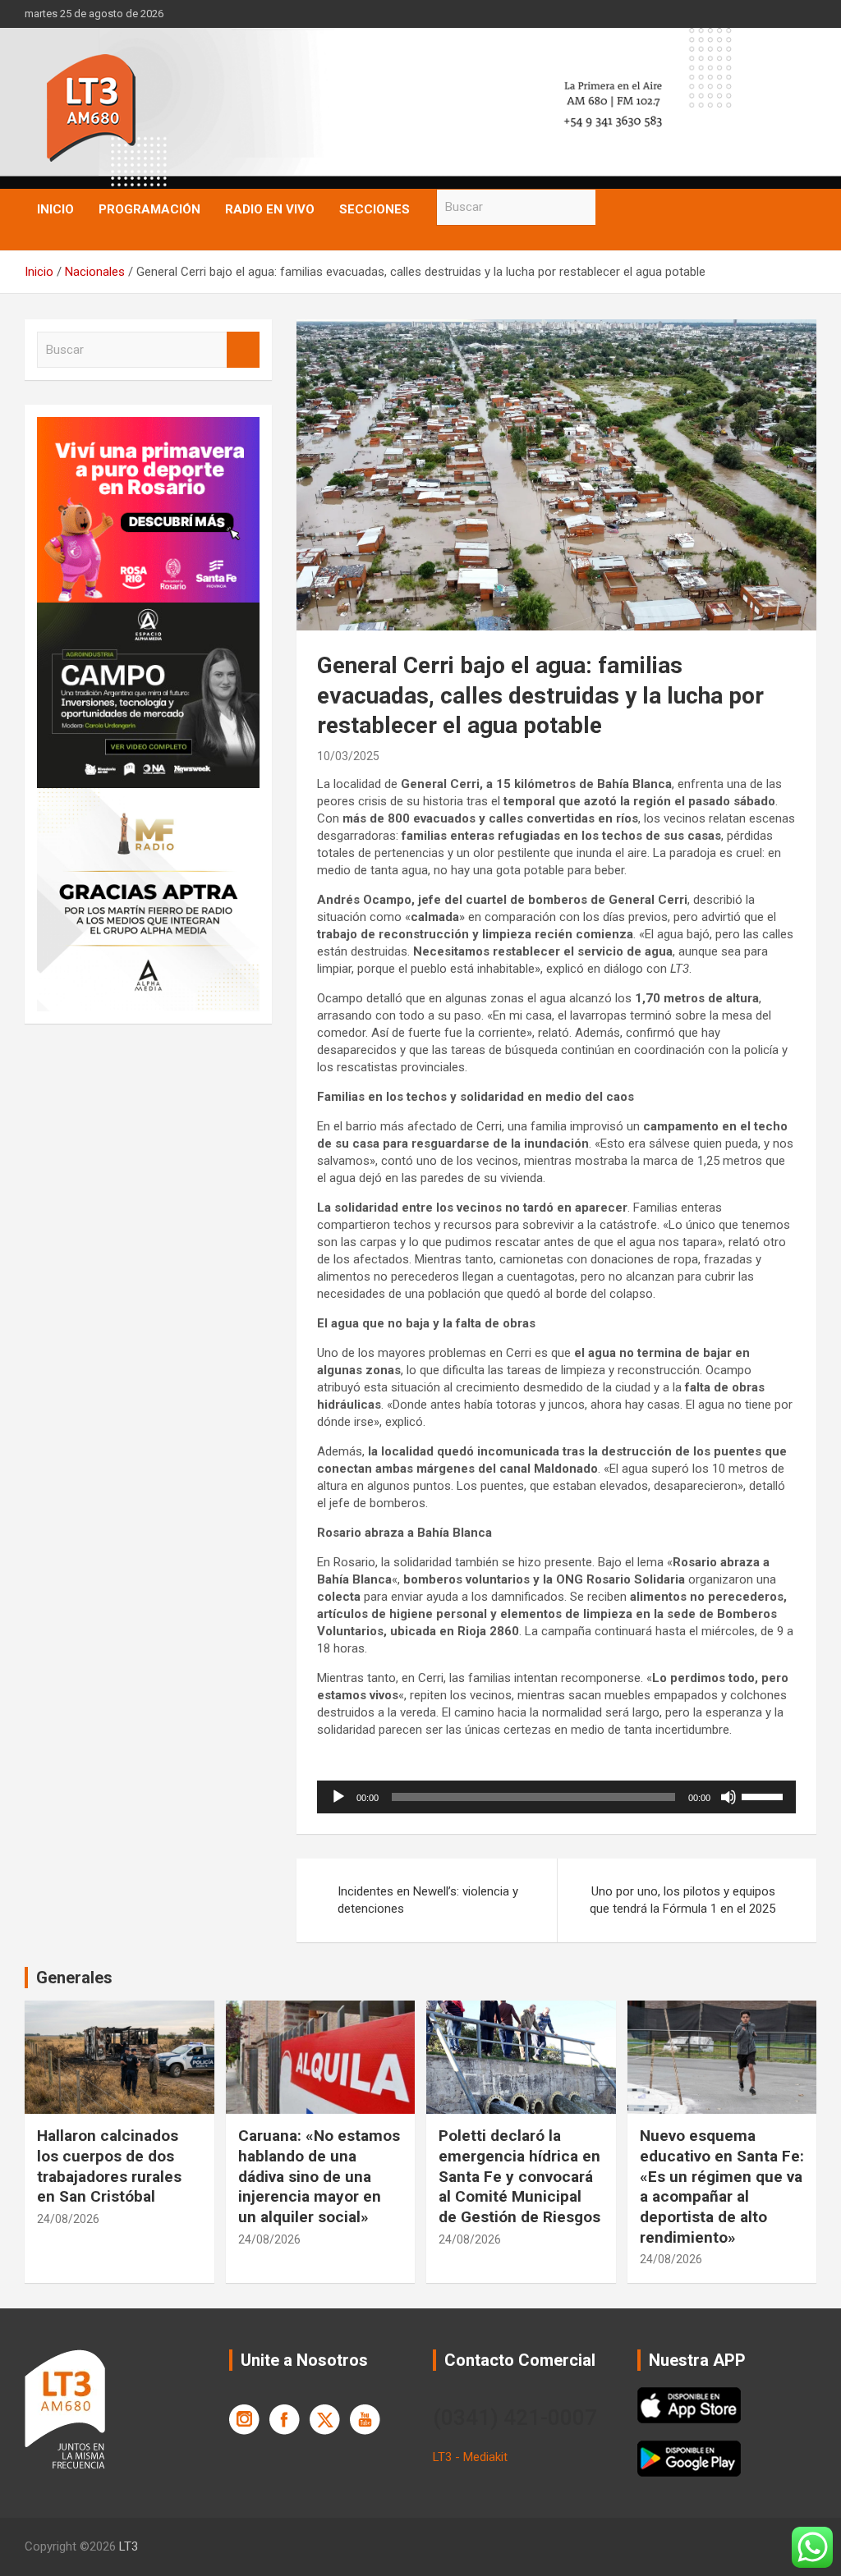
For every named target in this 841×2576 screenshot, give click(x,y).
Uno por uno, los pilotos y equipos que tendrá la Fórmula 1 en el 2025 (682, 1900)
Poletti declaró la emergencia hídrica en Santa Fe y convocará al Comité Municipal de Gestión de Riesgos (519, 2176)
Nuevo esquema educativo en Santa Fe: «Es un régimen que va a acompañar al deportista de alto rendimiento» (722, 2186)
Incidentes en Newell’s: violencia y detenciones (428, 1900)
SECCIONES (375, 209)
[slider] (765, 1795)
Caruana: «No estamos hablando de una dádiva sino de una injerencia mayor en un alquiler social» (319, 2176)
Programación (149, 209)
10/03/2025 (348, 756)
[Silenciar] (728, 1797)
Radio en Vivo (270, 209)
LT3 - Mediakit (470, 2457)
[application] (556, 1797)
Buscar (612, 207)
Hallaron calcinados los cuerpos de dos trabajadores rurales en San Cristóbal (109, 2166)
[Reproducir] (338, 1797)
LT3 (129, 2546)
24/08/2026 (68, 2219)
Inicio (55, 209)
